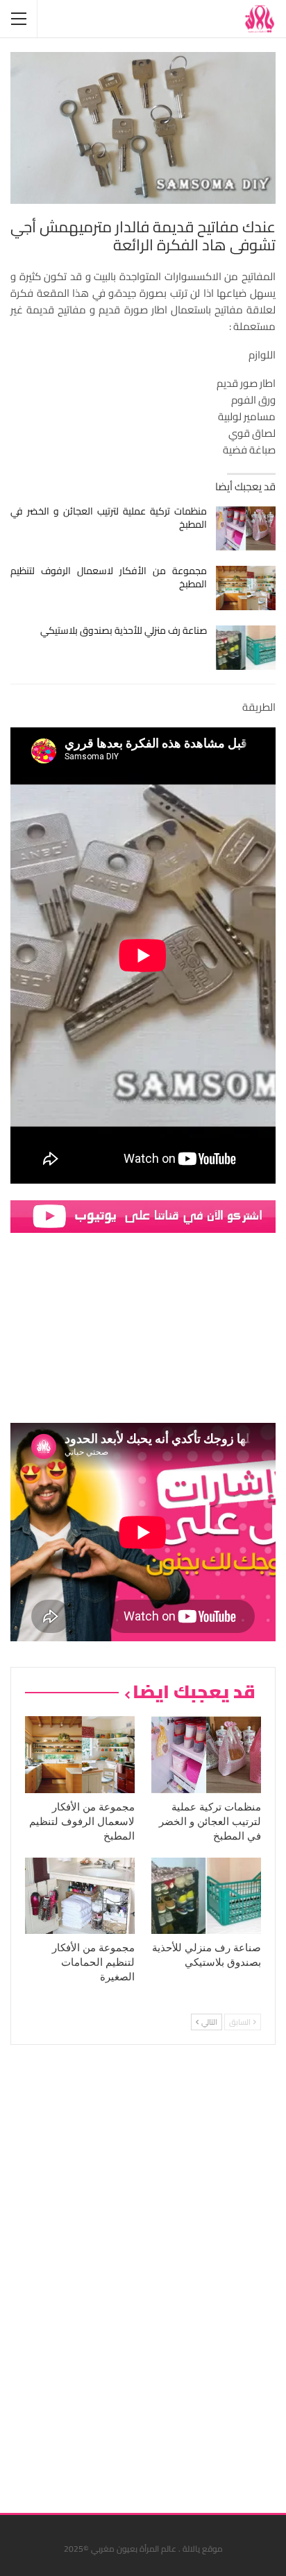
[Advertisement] (171, 2274)
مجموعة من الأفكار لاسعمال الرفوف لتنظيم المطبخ (109, 577)
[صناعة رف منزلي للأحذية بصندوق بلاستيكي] (246, 648)
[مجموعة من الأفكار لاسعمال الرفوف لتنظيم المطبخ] (246, 588)
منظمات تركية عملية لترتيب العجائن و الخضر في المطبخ (109, 518)
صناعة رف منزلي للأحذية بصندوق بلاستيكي (124, 630)
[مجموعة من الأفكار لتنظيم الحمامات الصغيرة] (80, 1896)
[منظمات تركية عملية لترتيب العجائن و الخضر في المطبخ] (246, 528)
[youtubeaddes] (143, 1215)
